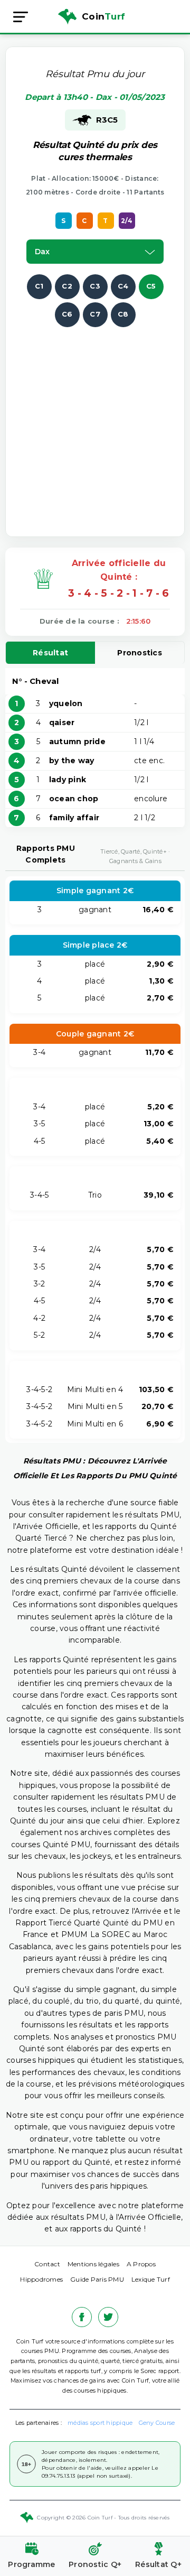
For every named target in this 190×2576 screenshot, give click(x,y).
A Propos (141, 2264)
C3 (95, 286)
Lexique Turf (151, 2279)
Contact (47, 2264)
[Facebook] (82, 2317)
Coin (103, 16)
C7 (95, 314)
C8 (123, 314)
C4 (123, 286)
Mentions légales (93, 2264)
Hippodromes (41, 2279)
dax (42, 252)
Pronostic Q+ (95, 2564)
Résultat (50, 653)
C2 (67, 286)
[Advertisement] (95, 422)
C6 (67, 314)
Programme (31, 2564)
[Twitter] (108, 2317)
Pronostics (140, 653)
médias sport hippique (100, 2423)
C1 (39, 286)
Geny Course (157, 2423)
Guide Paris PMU (97, 2279)
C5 (151, 286)
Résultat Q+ (158, 2564)
